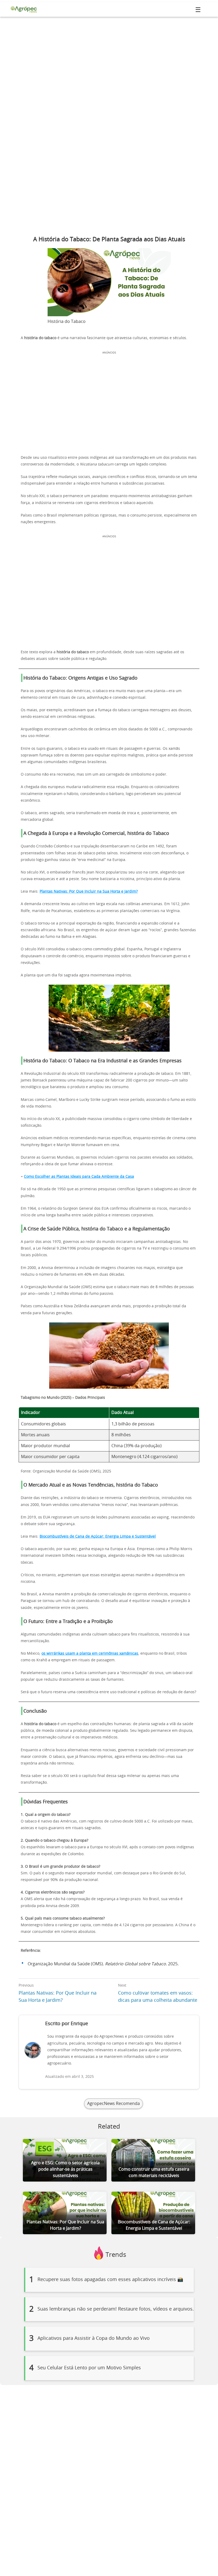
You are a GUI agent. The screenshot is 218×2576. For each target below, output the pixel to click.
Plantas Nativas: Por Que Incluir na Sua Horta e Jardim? (89, 892)
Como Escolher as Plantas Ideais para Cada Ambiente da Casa (79, 1177)
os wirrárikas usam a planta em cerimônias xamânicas (90, 1654)
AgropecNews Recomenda (114, 2104)
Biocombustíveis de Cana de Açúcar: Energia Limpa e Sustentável (98, 1537)
